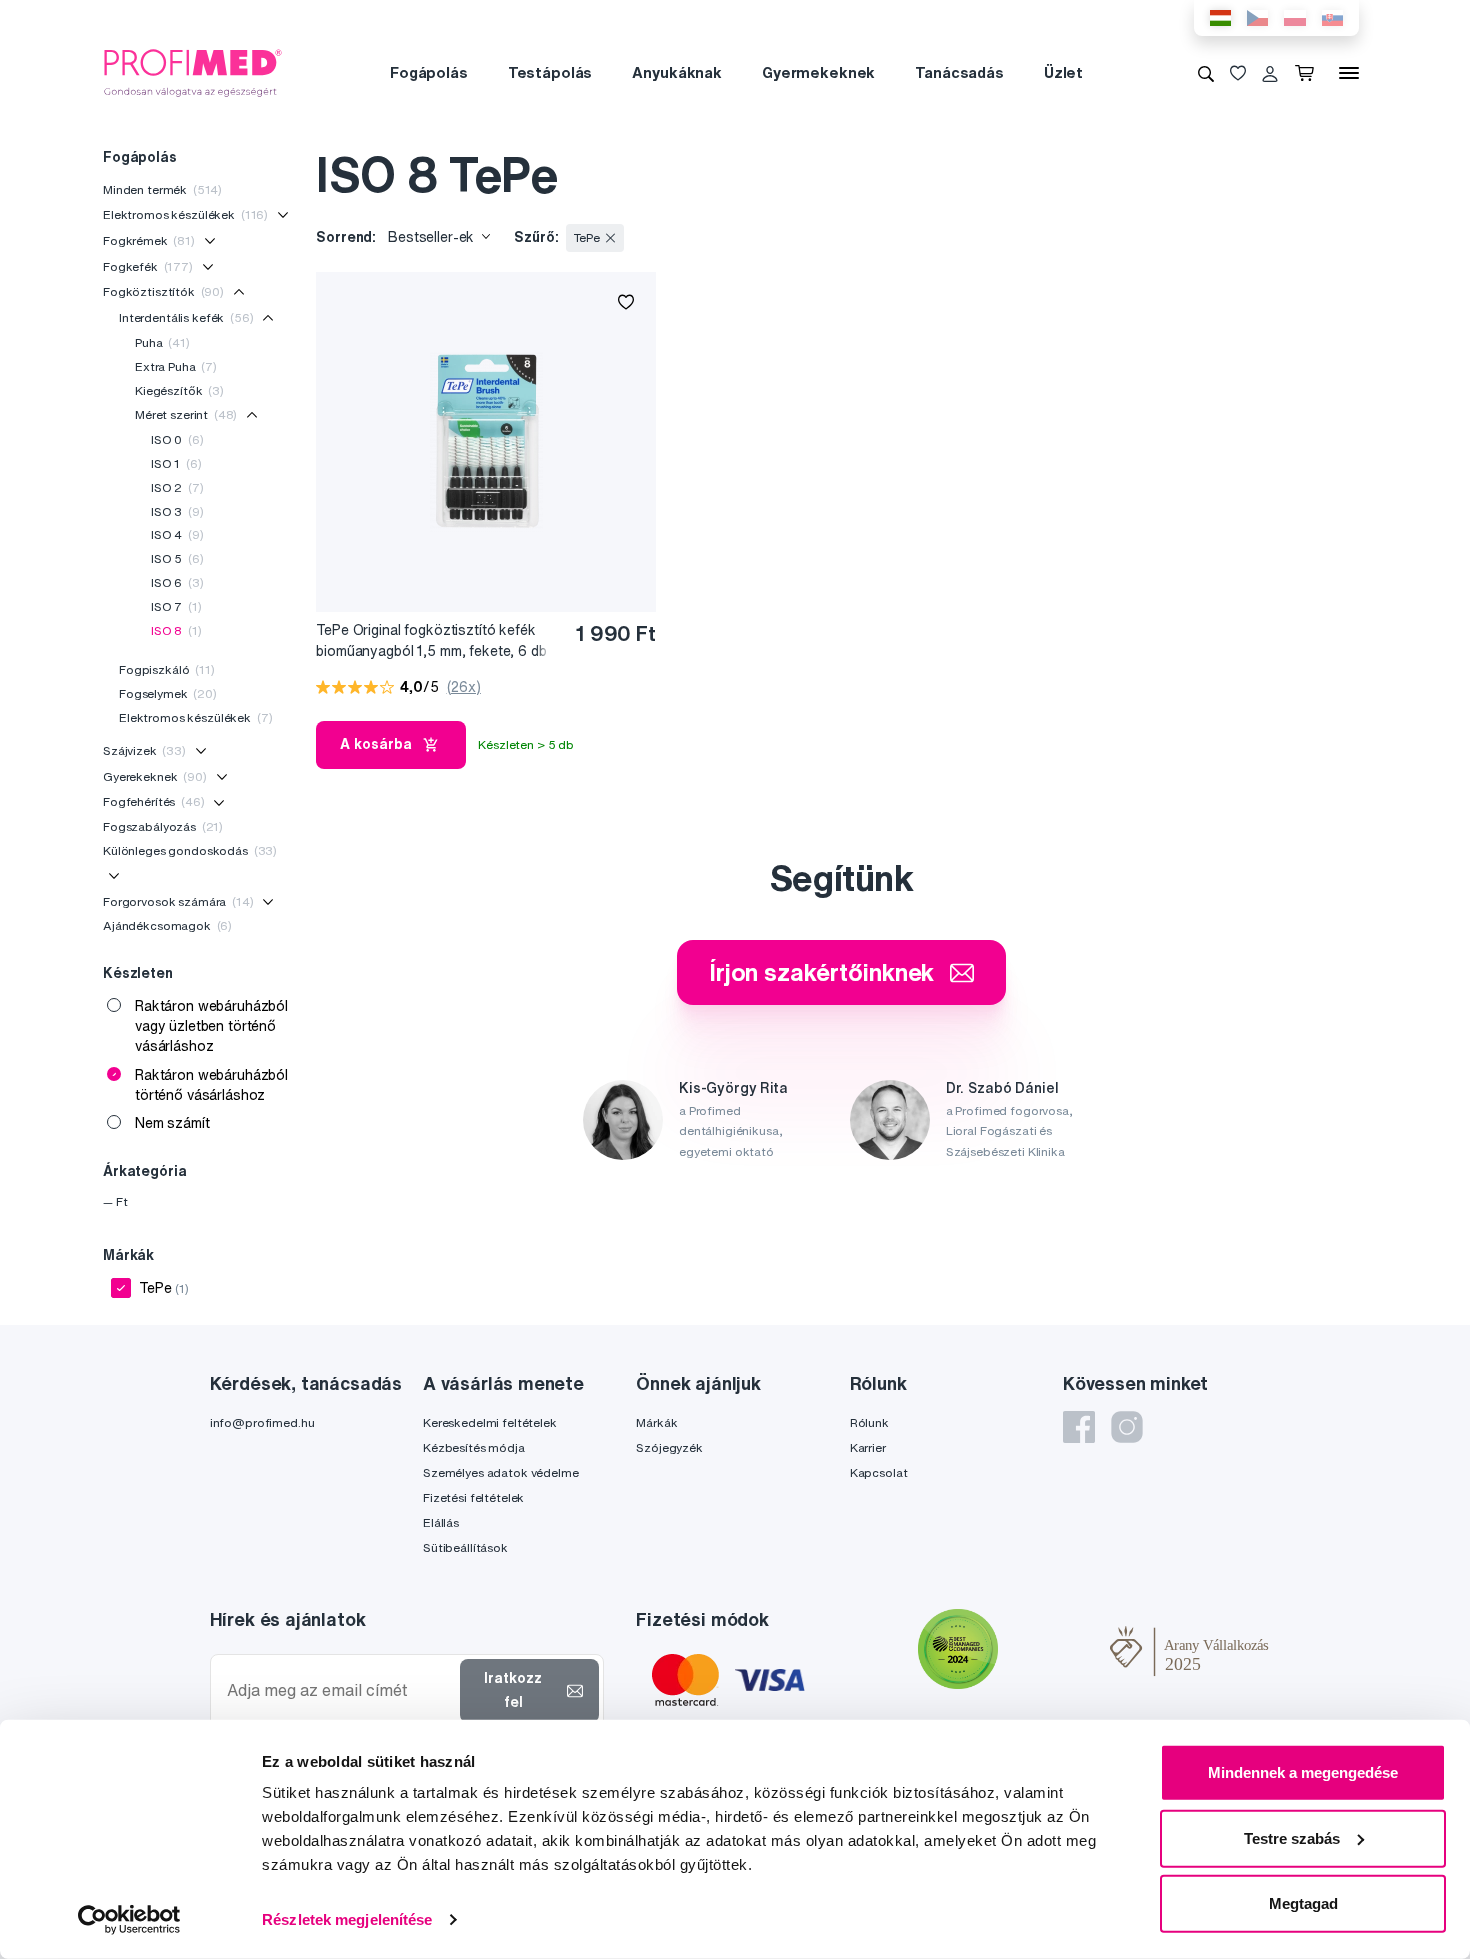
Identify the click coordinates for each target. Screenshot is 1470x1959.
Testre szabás (1292, 1837)
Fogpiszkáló (167, 669)
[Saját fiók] (1270, 73)
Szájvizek (144, 750)
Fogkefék (148, 266)
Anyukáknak (677, 72)
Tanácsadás (959, 72)
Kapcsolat (879, 1472)
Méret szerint (186, 414)
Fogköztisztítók (163, 291)
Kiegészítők (179, 390)
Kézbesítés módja (474, 1447)
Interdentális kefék (186, 317)
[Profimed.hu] (193, 72)
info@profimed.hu (262, 1422)
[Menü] (1349, 73)
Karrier (868, 1447)
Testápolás (550, 72)
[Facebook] (1079, 1427)
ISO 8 (176, 630)
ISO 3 (177, 511)
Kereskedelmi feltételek (490, 1422)
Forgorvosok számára (178, 901)
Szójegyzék (669, 1447)
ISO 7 (176, 606)
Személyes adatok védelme (501, 1472)
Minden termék (162, 189)
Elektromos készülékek (185, 214)
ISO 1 (176, 463)
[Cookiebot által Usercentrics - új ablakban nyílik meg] (129, 1920)
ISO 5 (177, 558)
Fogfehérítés (154, 801)
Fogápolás (429, 72)
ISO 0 (177, 439)
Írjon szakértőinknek (821, 972)
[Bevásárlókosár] (1308, 73)
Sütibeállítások (465, 1547)
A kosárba (376, 744)
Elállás (441, 1522)
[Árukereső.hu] (1054, 1651)
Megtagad (1303, 1903)
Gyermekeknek (818, 72)
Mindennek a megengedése (1303, 1772)
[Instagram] (1127, 1427)
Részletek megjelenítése (347, 1919)
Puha (162, 342)
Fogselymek (168, 693)
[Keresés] (1206, 73)
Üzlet (1063, 72)
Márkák (656, 1422)
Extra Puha (176, 366)
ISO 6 (177, 582)
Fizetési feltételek (473, 1497)
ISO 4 (177, 534)
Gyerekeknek (155, 776)
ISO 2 (177, 487)
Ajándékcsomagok (167, 925)
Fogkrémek (149, 240)
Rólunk (869, 1422)
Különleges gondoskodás (190, 850)
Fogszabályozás (163, 826)
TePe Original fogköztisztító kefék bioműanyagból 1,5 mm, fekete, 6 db (431, 640)
